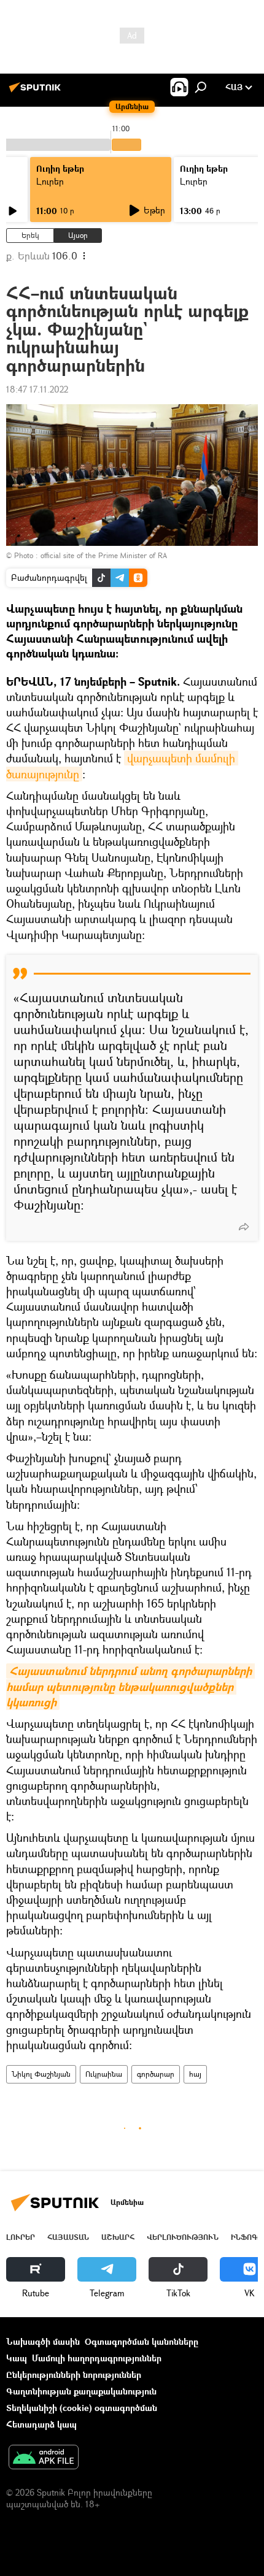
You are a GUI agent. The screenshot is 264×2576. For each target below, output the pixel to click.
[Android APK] (44, 2458)
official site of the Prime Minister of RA (104, 555)
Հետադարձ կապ (41, 2424)
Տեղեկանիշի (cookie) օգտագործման (82, 2408)
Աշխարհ (118, 2237)
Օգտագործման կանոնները (142, 2341)
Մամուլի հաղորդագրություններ (97, 2358)
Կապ (17, 2358)
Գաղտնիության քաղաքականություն (81, 2391)
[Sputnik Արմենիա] (37, 92)
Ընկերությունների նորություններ (74, 2375)
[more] (244, 1227)
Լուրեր (50, 181)
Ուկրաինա (104, 2074)
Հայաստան (68, 2237)
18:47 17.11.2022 (37, 389)
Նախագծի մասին (43, 2341)
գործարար (156, 2074)
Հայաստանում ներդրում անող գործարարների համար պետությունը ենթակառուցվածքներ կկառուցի (130, 1686)
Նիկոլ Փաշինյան (41, 2074)
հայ (195, 2074)
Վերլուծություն (183, 2237)
